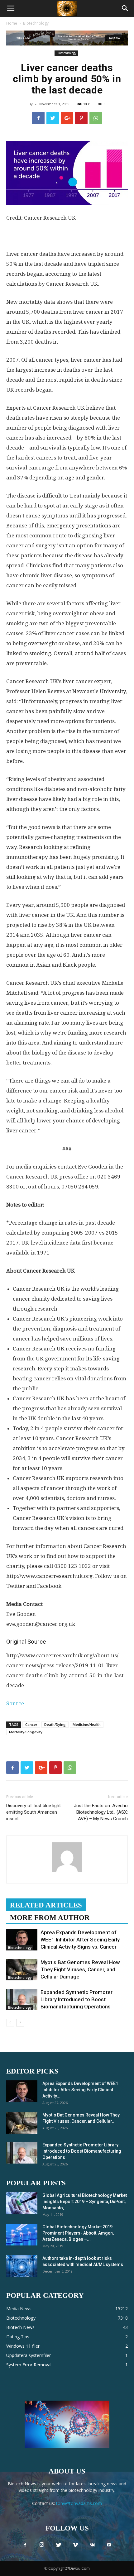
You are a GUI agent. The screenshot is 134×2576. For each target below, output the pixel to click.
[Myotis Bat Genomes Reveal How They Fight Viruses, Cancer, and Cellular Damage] (22, 1970)
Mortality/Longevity (26, 1732)
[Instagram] (42, 2545)
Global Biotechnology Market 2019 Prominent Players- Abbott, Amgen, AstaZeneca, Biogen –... (78, 2233)
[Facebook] (25, 2545)
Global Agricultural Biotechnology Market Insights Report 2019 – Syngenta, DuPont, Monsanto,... (85, 2202)
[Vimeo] (75, 2545)
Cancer (31, 1724)
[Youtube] (109, 2545)
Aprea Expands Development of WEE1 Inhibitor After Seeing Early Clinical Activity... (80, 2090)
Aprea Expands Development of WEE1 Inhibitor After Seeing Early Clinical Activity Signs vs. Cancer (80, 1940)
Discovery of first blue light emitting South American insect (33, 1812)
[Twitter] (59, 2545)
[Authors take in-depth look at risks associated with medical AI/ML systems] (22, 2266)
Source (15, 1703)
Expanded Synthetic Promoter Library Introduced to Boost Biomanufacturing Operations (77, 1999)
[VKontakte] (92, 2545)
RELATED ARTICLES (46, 1905)
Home (12, 23)
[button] (125, 8)
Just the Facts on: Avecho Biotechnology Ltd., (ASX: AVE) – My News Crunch (101, 1812)
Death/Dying (55, 1724)
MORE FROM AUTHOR (50, 1918)
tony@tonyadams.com (79, 2503)
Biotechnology (36, 23)
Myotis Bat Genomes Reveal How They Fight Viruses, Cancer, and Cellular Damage (80, 1969)
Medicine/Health (87, 1724)
